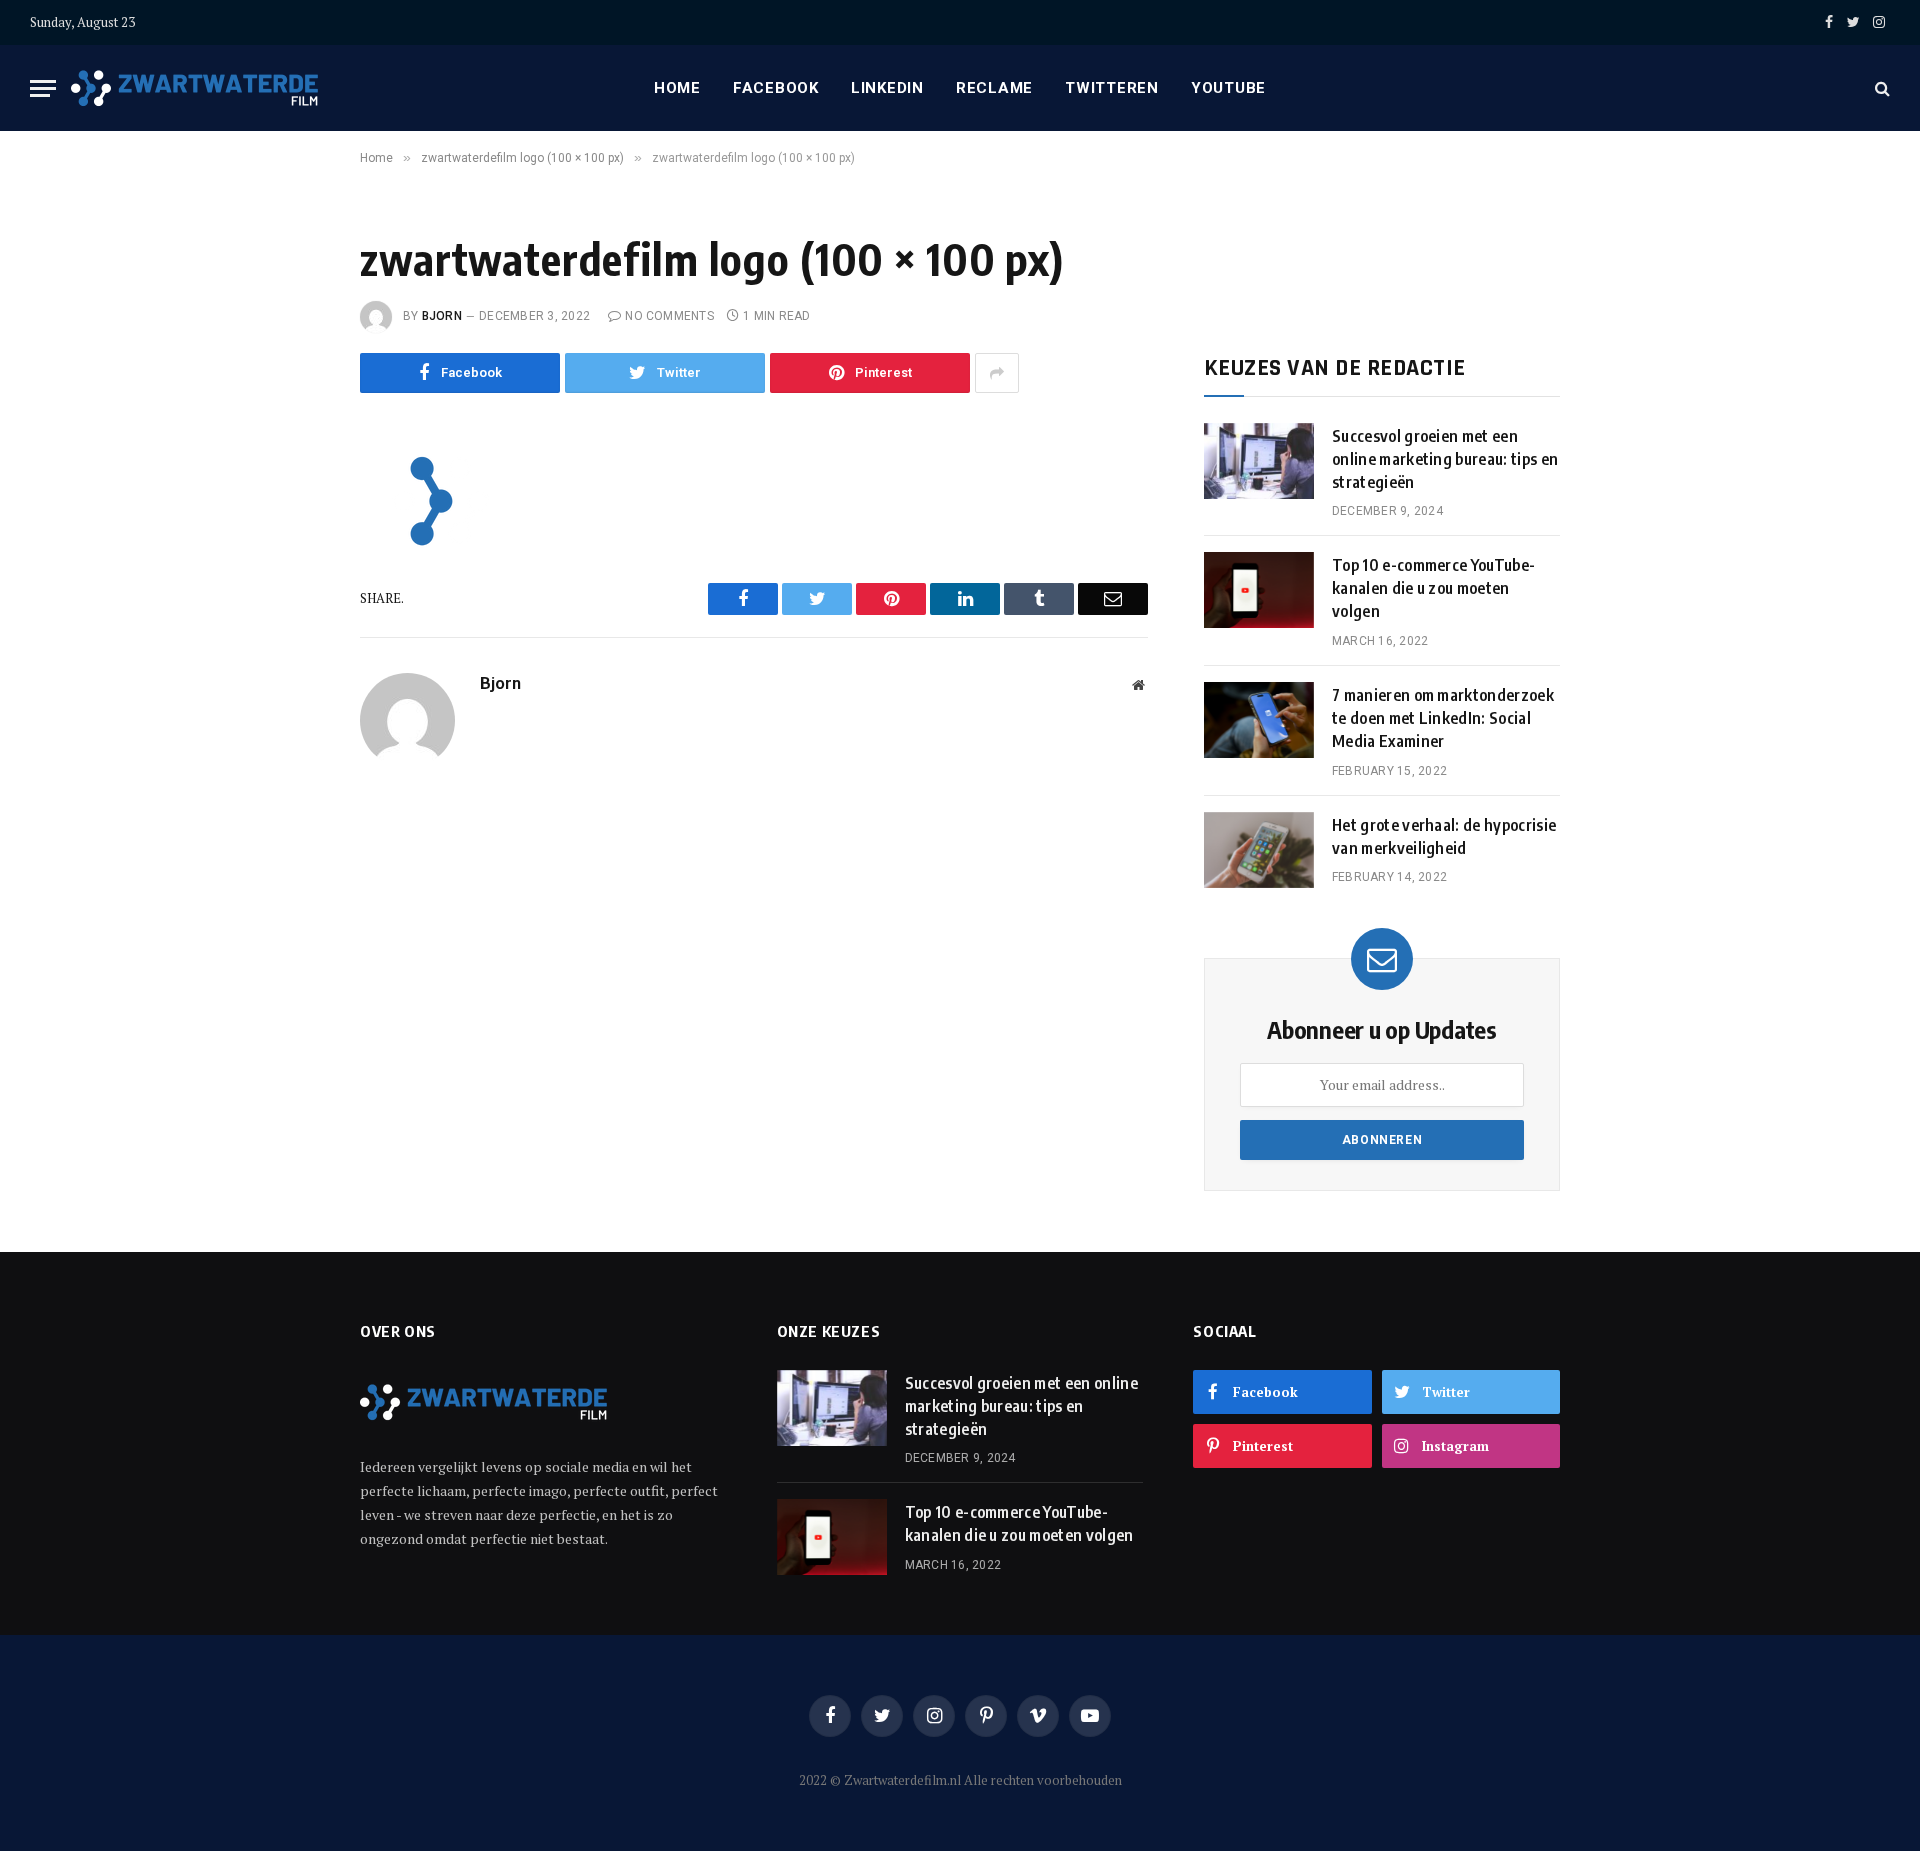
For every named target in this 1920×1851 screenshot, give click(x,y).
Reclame (994, 88)
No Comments (669, 316)
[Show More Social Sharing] (997, 373)
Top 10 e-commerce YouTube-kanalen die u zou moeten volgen (1433, 588)
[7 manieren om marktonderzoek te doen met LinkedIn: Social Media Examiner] (1259, 720)
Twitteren (1112, 88)
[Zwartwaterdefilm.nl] (196, 88)
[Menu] (43, 88)
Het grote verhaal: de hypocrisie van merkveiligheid (1444, 836)
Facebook (776, 88)
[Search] (1880, 88)
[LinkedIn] (293, 610)
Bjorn (442, 316)
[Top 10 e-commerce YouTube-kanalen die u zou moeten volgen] (1259, 590)
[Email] (293, 700)
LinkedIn (887, 88)
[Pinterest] (293, 655)
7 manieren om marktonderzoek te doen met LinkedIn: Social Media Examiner (1443, 718)
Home (677, 88)
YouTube (1228, 88)
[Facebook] (293, 520)
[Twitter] (293, 565)
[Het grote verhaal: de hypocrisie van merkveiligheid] (1259, 850)
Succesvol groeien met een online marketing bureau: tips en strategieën (1445, 459)
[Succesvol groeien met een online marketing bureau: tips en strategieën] (1259, 461)
